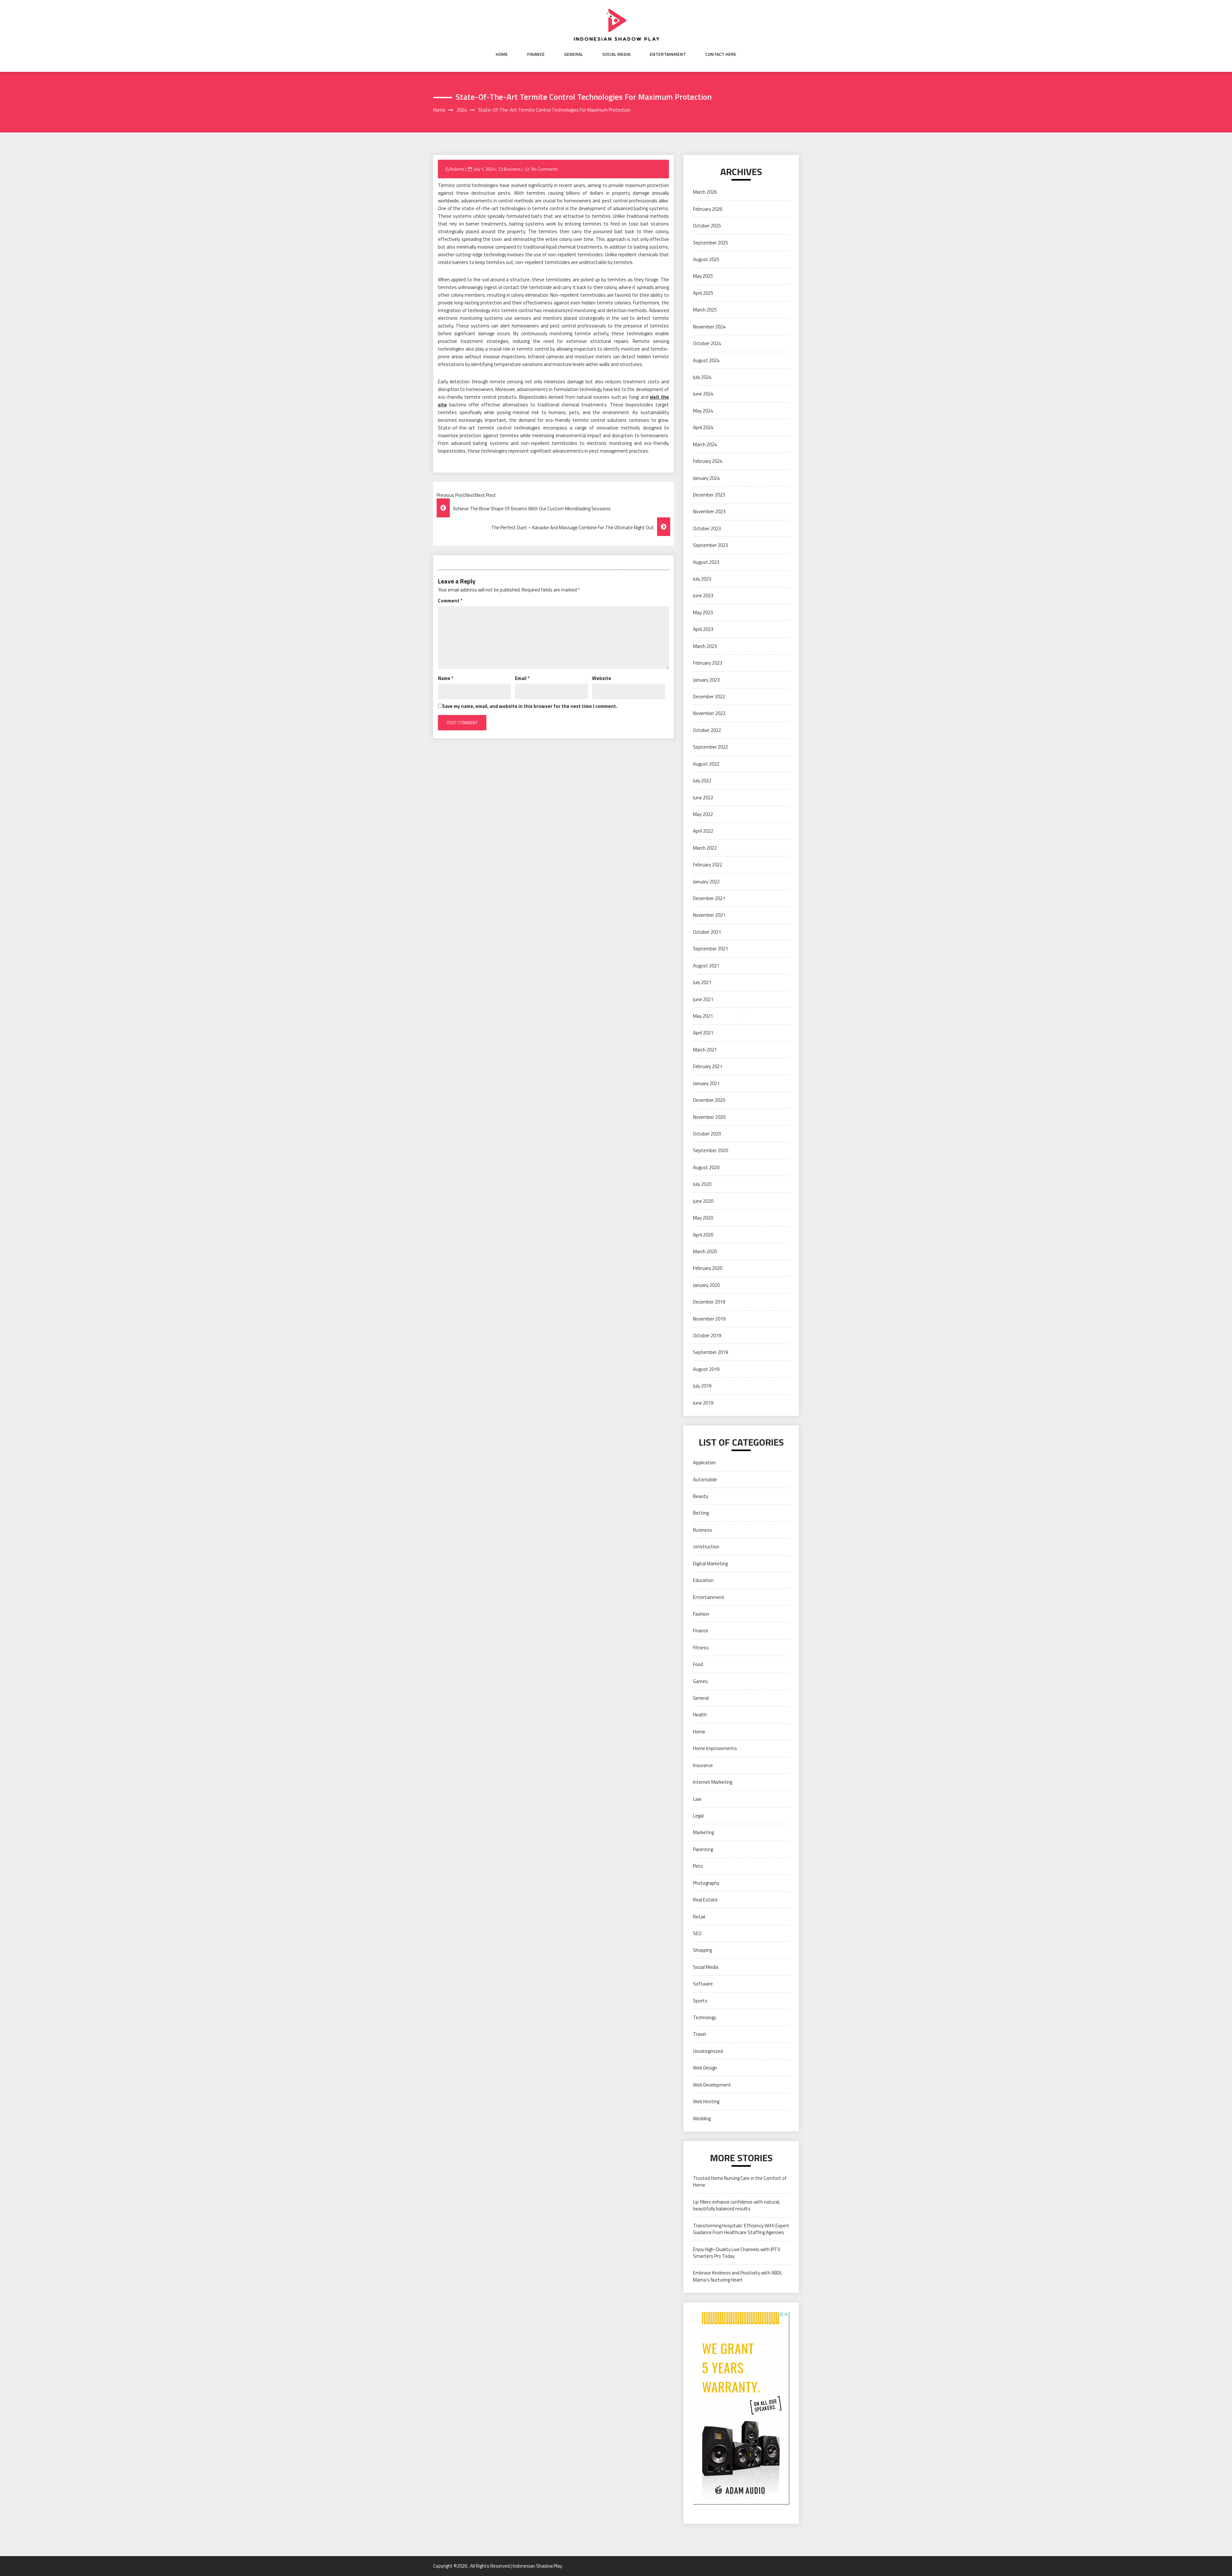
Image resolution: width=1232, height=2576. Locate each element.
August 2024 (706, 360)
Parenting (703, 1849)
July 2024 (702, 377)
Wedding (702, 2118)
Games (700, 1681)
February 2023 (708, 663)
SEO (697, 1933)
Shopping (702, 1950)
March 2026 (705, 192)
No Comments (545, 169)
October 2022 (707, 730)
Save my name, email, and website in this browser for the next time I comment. (530, 706)
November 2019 (709, 1319)
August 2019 (706, 1369)
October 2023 (707, 528)
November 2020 (709, 1117)
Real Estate (705, 1900)
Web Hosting (706, 2101)
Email (522, 678)
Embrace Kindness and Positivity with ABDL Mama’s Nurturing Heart (738, 2276)
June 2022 (703, 798)
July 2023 (702, 579)
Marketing (703, 1832)
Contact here (721, 54)
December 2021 (709, 898)
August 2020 (706, 1167)
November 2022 (709, 713)
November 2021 (709, 915)
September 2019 (710, 1352)
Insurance (703, 1765)
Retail (699, 1917)
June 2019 (703, 1403)
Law (697, 1799)
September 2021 (710, 949)
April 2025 (703, 293)
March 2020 (705, 1251)
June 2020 (703, 1201)
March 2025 (705, 310)
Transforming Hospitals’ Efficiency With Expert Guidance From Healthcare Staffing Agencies (741, 2229)
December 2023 (709, 495)
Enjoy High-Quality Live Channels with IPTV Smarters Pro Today (737, 2253)
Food (698, 1664)
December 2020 (709, 1100)
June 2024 (703, 394)
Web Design (705, 2068)
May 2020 (703, 1218)
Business (512, 169)
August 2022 (706, 764)
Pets (698, 1866)
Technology (705, 2017)
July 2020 (702, 1184)
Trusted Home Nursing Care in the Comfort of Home (740, 2181)
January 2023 (706, 680)
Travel (699, 2034)
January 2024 (706, 478)
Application (704, 1462)
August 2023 (706, 562)
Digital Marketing (710, 1564)
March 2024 (705, 444)
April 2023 (703, 629)
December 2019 (709, 1302)
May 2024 (703, 411)
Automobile (705, 1479)
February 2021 (708, 1066)
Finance (536, 54)
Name (446, 678)
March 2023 (705, 646)
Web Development (712, 2085)
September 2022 (710, 747)
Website (602, 678)
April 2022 (703, 831)
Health (700, 1715)
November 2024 (709, 327)
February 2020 (708, 1268)
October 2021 (707, 932)
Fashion (701, 1614)
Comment (450, 601)
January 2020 (706, 1285)
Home (502, 54)
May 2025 (703, 276)
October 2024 (707, 343)
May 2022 (703, 814)
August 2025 (706, 259)
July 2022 (702, 781)
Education (703, 1580)
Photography (706, 1883)
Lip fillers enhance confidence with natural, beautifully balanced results (736, 2205)
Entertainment (668, 54)
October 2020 (707, 1134)
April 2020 (703, 1235)
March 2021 (705, 1050)
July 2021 (702, 982)
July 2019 (702, 1386)
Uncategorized (708, 2051)
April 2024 (703, 427)
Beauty (701, 1496)
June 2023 (703, 595)
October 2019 (707, 1335)
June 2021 (703, 999)
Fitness (701, 1648)
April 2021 (703, 1033)
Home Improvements (715, 1748)
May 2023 (703, 612)
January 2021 (706, 1083)
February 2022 (708, 865)
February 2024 (708, 461)
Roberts (457, 169)
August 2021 (706, 966)
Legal (698, 1816)
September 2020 (710, 1150)
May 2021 (703, 1016)
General (573, 54)
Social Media (616, 54)
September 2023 (710, 545)
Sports (700, 2001)
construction (706, 1547)
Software (703, 1984)
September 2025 (710, 243)
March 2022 (705, 848)
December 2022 (709, 697)
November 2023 (709, 511)
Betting (701, 1513)
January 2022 (706, 882)
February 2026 (708, 209)
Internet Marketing (713, 1782)
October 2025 (707, 226)
